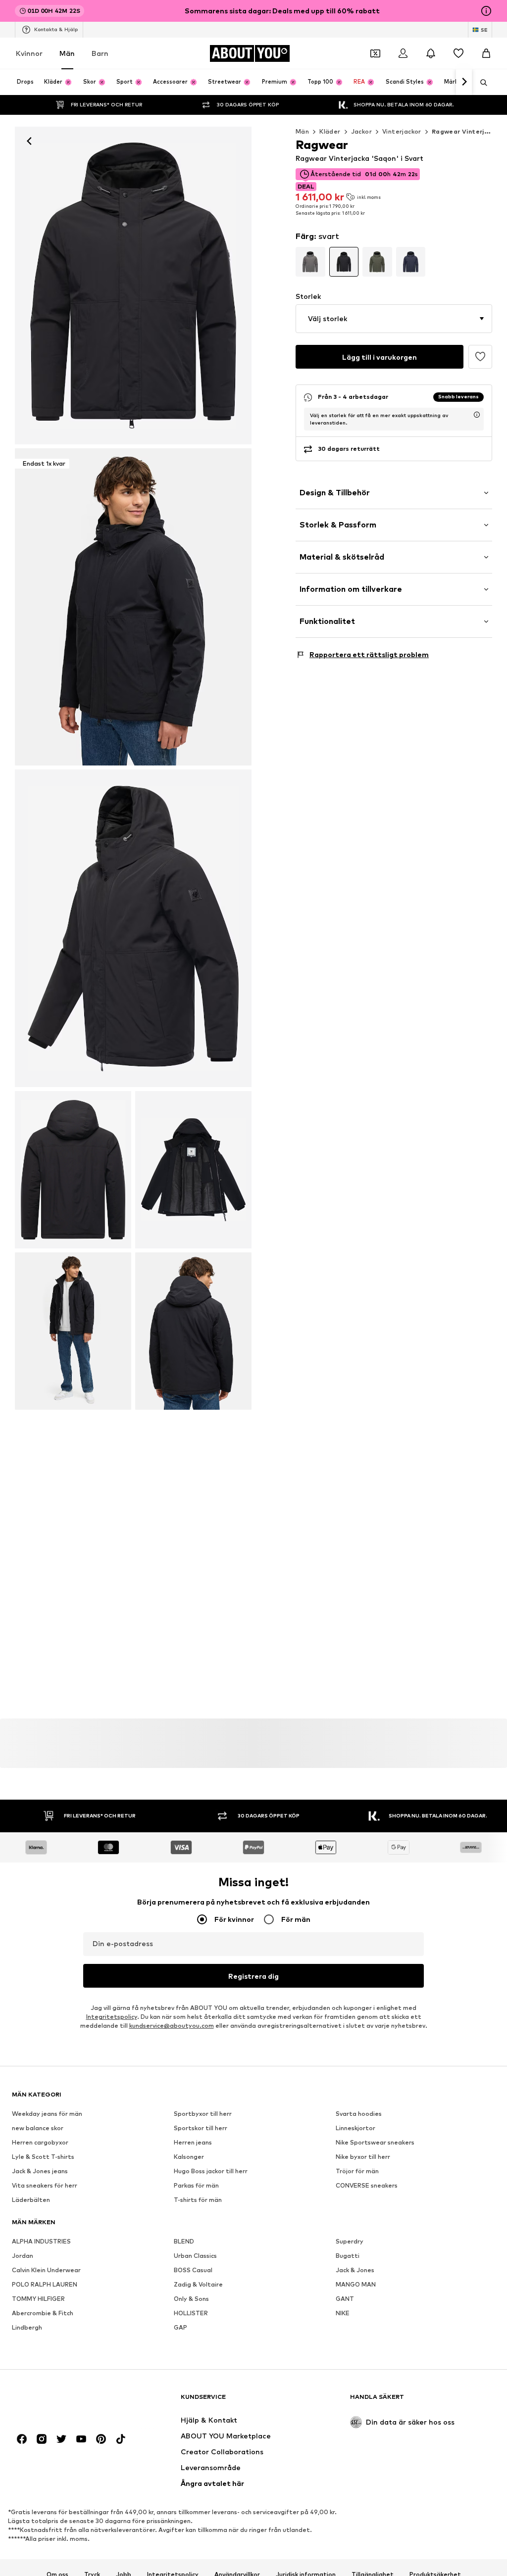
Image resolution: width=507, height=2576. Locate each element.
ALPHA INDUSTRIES (41, 2242)
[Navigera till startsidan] (66, 2402)
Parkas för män (196, 2186)
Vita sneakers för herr (45, 2186)
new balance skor (38, 2128)
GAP (180, 2328)
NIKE (343, 2314)
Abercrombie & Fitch (43, 2314)
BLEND (184, 2242)
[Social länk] (22, 2439)
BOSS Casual (193, 2270)
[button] (394, 319)
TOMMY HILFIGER (38, 2299)
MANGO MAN (356, 2285)
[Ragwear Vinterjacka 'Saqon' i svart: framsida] (133, 286)
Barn (100, 53)
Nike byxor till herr (363, 2157)
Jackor (361, 131)
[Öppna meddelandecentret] (431, 53)
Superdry (350, 2242)
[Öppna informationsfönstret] (486, 11)
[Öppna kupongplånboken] (375, 53)
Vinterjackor (402, 131)
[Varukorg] (486, 53)
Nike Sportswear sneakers (375, 2143)
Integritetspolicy (112, 2017)
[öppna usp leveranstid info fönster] (477, 415)
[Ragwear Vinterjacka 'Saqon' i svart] (133, 928)
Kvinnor (29, 53)
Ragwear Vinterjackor (467, 131)
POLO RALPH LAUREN (45, 2285)
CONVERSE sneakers (367, 2186)
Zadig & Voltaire (198, 2285)
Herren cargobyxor (40, 2143)
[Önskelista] (458, 53)
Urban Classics (195, 2256)
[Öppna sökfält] (480, 83)
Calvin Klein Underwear (46, 2270)
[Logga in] (403, 53)
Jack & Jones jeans (40, 2171)
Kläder (330, 131)
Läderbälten (31, 2200)
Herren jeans (193, 2143)
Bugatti (348, 2256)
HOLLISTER (191, 2314)
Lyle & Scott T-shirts (43, 2157)
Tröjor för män (357, 2171)
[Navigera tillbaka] (29, 141)
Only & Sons (191, 2299)
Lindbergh (27, 2328)
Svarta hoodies (359, 2114)
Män (67, 53)
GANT (345, 2299)
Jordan (23, 2256)
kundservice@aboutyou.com (172, 2026)
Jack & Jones (355, 2270)
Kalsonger (189, 2157)
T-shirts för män (198, 2200)
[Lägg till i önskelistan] (480, 357)
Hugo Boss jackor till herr (211, 2171)
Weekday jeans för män (47, 2114)
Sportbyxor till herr (203, 2114)
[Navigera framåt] (464, 82)
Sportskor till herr (201, 2128)
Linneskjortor (355, 2128)
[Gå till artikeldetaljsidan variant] (310, 262)
